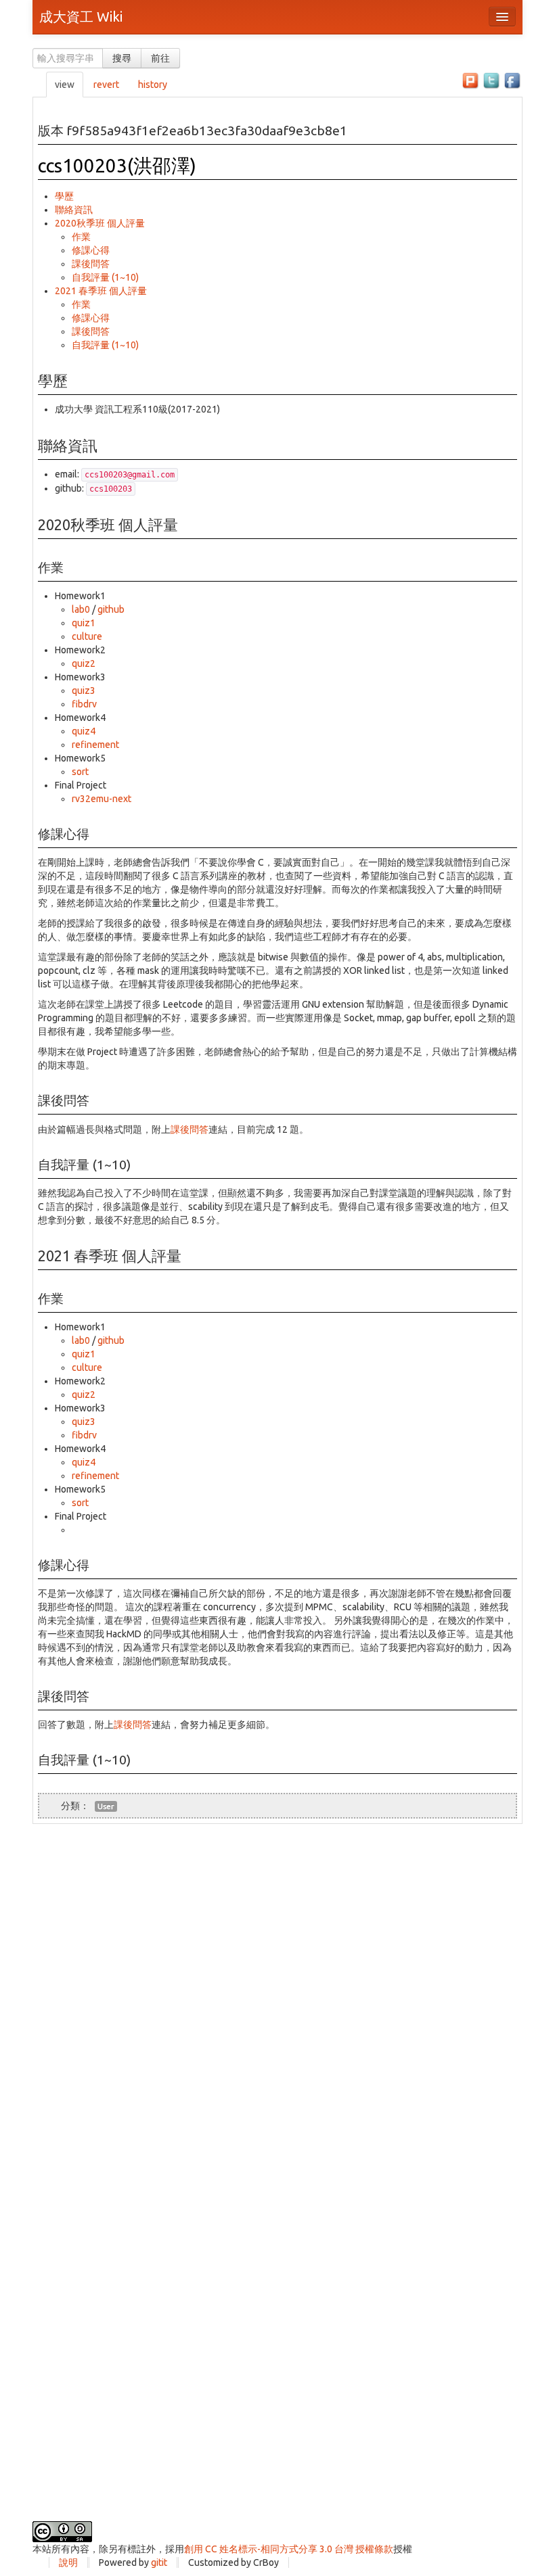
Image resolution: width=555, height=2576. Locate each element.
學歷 (64, 196)
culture (87, 636)
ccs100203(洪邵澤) (117, 165)
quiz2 (84, 663)
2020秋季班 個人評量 (100, 223)
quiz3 (84, 690)
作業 (81, 237)
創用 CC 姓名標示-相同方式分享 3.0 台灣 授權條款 (289, 2549)
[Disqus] (277, 1993)
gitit (159, 2562)
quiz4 (84, 731)
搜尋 (122, 58)
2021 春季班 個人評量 (101, 291)
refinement (95, 745)
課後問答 (91, 264)
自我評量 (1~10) (105, 277)
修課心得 (91, 250)
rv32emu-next (102, 799)
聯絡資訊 (74, 210)
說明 (68, 2562)
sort (80, 772)
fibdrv (84, 704)
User (106, 1806)
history (153, 85)
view (65, 85)
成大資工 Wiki (81, 17)
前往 (160, 58)
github (111, 609)
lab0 (81, 609)
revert (106, 85)
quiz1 (84, 623)
